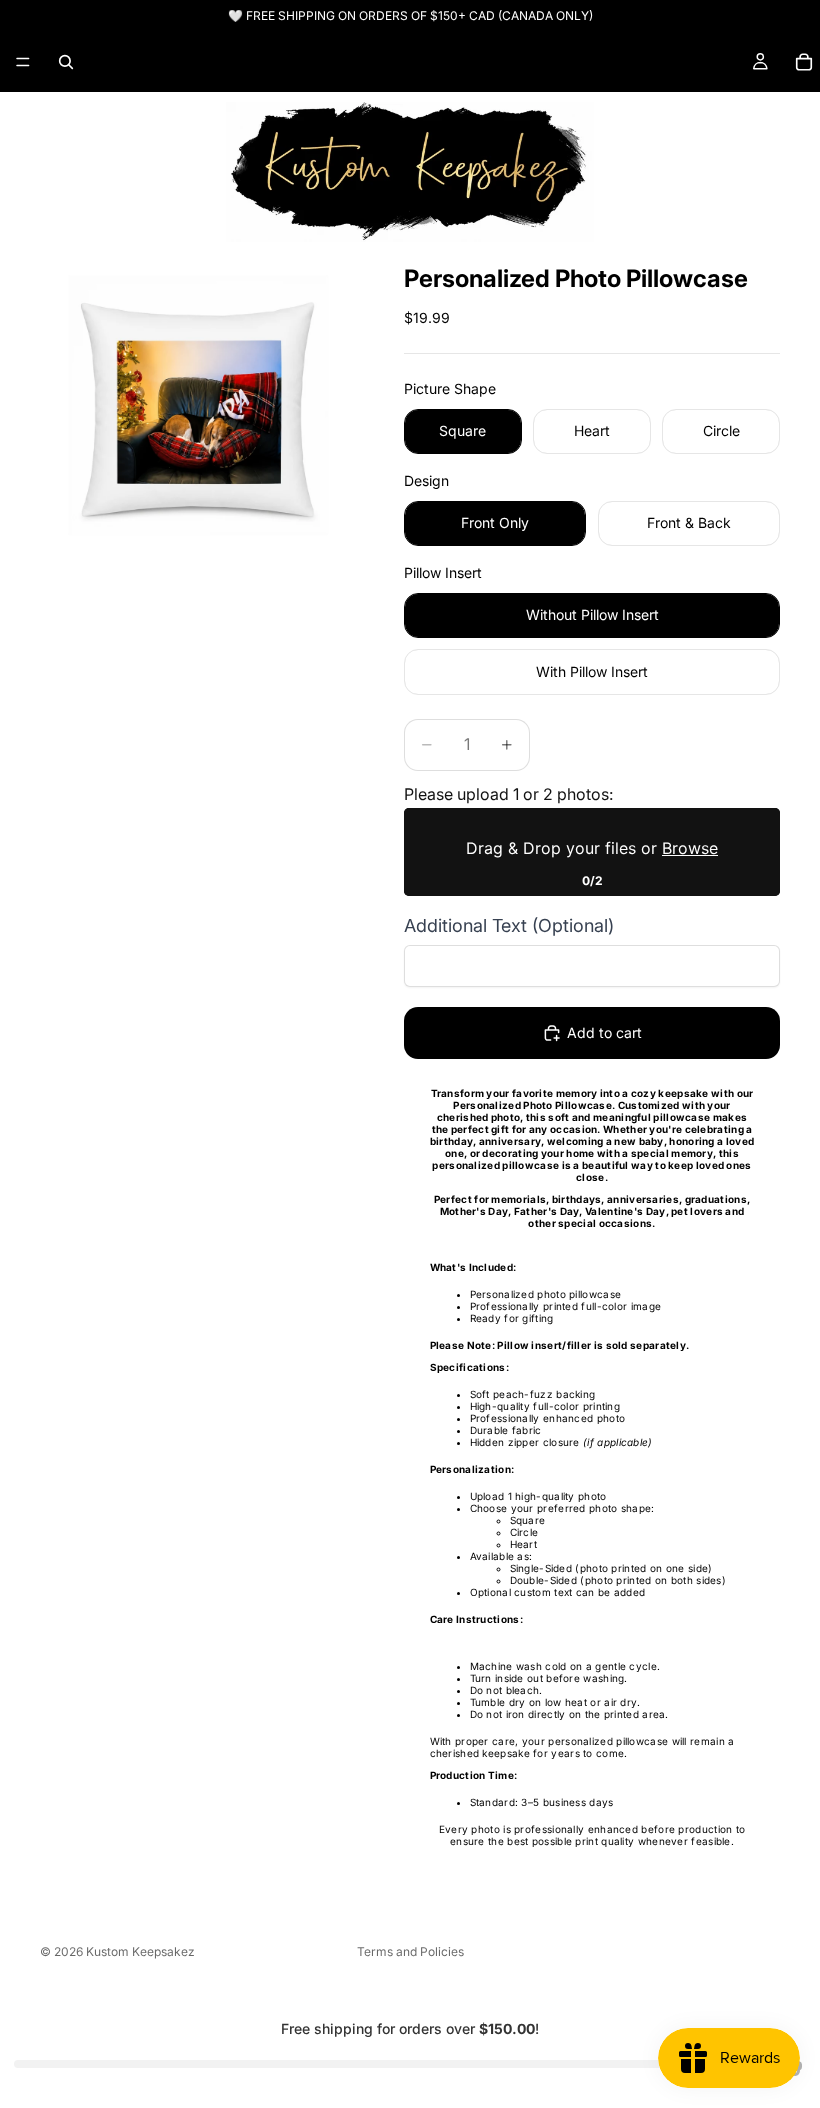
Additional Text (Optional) (509, 925)
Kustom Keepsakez (140, 1951)
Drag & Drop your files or (592, 848)
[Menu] (23, 62)
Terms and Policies (410, 1951)
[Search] (66, 62)
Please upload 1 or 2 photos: (508, 794)
